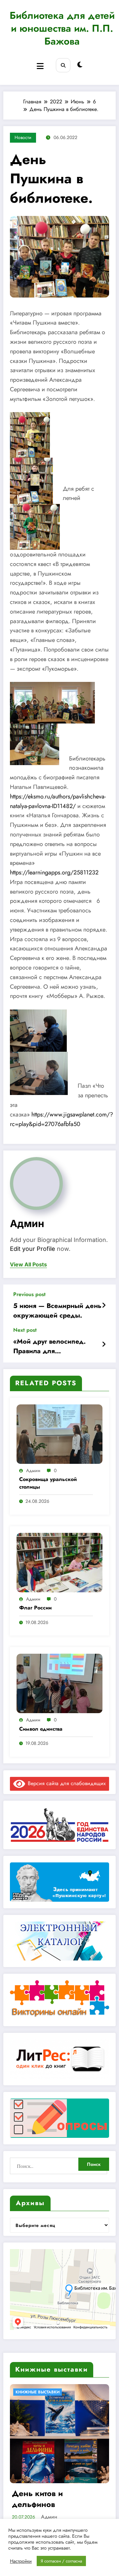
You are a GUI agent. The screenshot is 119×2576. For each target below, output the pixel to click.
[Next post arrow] (104, 1345)
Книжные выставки (39, 2392)
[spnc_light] (80, 65)
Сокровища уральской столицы (48, 1483)
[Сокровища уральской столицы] (59, 1434)
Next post (25, 1330)
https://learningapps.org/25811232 (54, 872)
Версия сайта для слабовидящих (65, 1783)
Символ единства (41, 1729)
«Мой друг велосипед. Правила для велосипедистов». (49, 1346)
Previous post (29, 1294)
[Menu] (40, 66)
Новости (23, 137)
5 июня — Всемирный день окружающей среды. (57, 1311)
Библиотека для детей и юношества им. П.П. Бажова (62, 28)
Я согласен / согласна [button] (61, 2561)
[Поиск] (63, 65)
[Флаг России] (59, 1562)
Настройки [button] (21, 2561)
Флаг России (35, 1608)
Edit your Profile (33, 1249)
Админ (27, 1223)
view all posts (28, 1265)
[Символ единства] (59, 1683)
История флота (41, 2493)
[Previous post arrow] (104, 1306)
